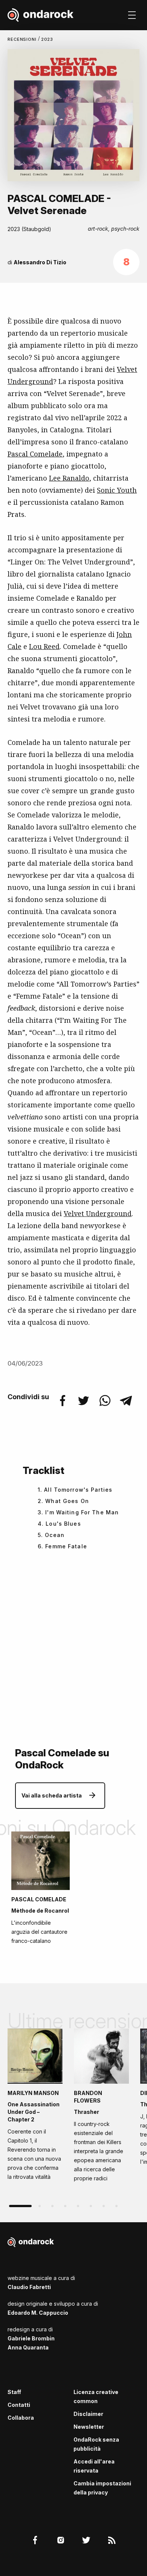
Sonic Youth (117, 490)
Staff (14, 2392)
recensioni (23, 39)
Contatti (19, 2405)
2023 (47, 39)
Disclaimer (88, 2414)
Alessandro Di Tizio (40, 262)
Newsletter (89, 2427)
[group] (35, 2107)
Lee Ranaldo (69, 478)
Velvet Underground (98, 1213)
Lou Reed (44, 646)
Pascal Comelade (35, 454)
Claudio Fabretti (29, 2287)
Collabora (21, 2418)
